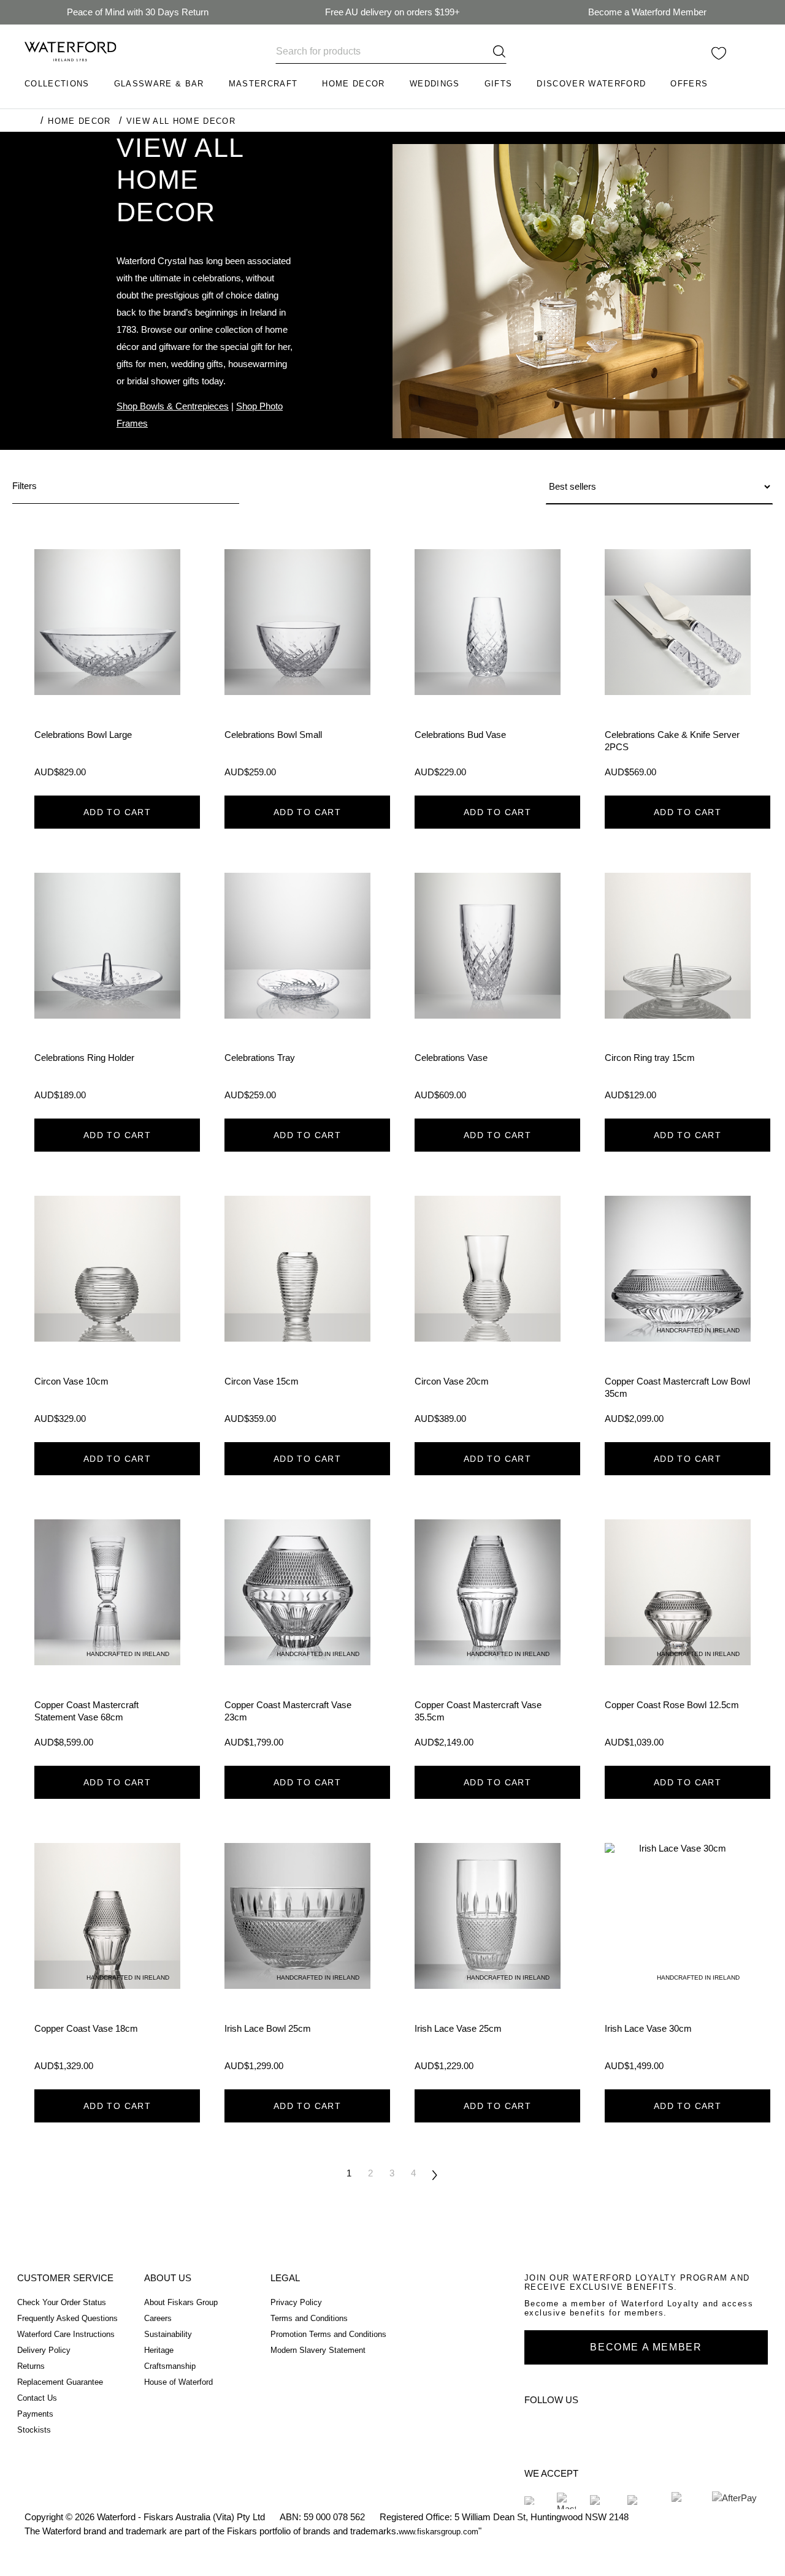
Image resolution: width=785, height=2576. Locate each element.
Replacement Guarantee (60, 2382)
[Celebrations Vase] (488, 991)
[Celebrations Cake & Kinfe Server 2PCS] (678, 667)
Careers (158, 2318)
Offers (689, 84)
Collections (57, 84)
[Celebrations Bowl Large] (107, 667)
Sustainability (168, 2334)
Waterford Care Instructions (66, 2334)
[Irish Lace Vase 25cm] (488, 1961)
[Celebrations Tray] (297, 991)
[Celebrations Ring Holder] (107, 991)
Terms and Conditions (309, 2318)
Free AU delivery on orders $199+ (392, 12)
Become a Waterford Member (647, 12)
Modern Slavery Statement (318, 2350)
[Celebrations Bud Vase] (488, 667)
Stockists (34, 2430)
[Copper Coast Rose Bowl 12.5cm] (678, 1638)
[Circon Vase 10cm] (107, 1314)
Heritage (159, 2350)
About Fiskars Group (181, 2302)
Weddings (435, 84)
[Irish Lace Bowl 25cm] (297, 1961)
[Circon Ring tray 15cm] (678, 991)
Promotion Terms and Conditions (328, 2334)
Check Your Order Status (62, 2302)
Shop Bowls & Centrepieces (173, 406)
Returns (31, 2366)
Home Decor (353, 84)
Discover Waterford (591, 84)
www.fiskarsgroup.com (438, 2532)
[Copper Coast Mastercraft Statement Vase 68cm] (107, 1638)
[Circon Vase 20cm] (488, 1314)
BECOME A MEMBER (646, 2347)
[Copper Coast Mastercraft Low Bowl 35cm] (678, 1314)
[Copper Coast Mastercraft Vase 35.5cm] (488, 1638)
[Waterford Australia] (538, 2427)
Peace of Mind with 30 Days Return (138, 12)
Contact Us (37, 2398)
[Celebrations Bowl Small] (297, 667)
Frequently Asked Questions (67, 2318)
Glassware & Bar (159, 84)
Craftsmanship (170, 2366)
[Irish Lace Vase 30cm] (678, 1961)
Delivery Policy (44, 2350)
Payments (35, 2414)
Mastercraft (263, 84)
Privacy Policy (296, 2302)
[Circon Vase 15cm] (297, 1314)
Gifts (499, 84)
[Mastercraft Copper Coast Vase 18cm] (107, 1961)
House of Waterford (178, 2382)
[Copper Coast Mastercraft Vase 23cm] (297, 1638)
